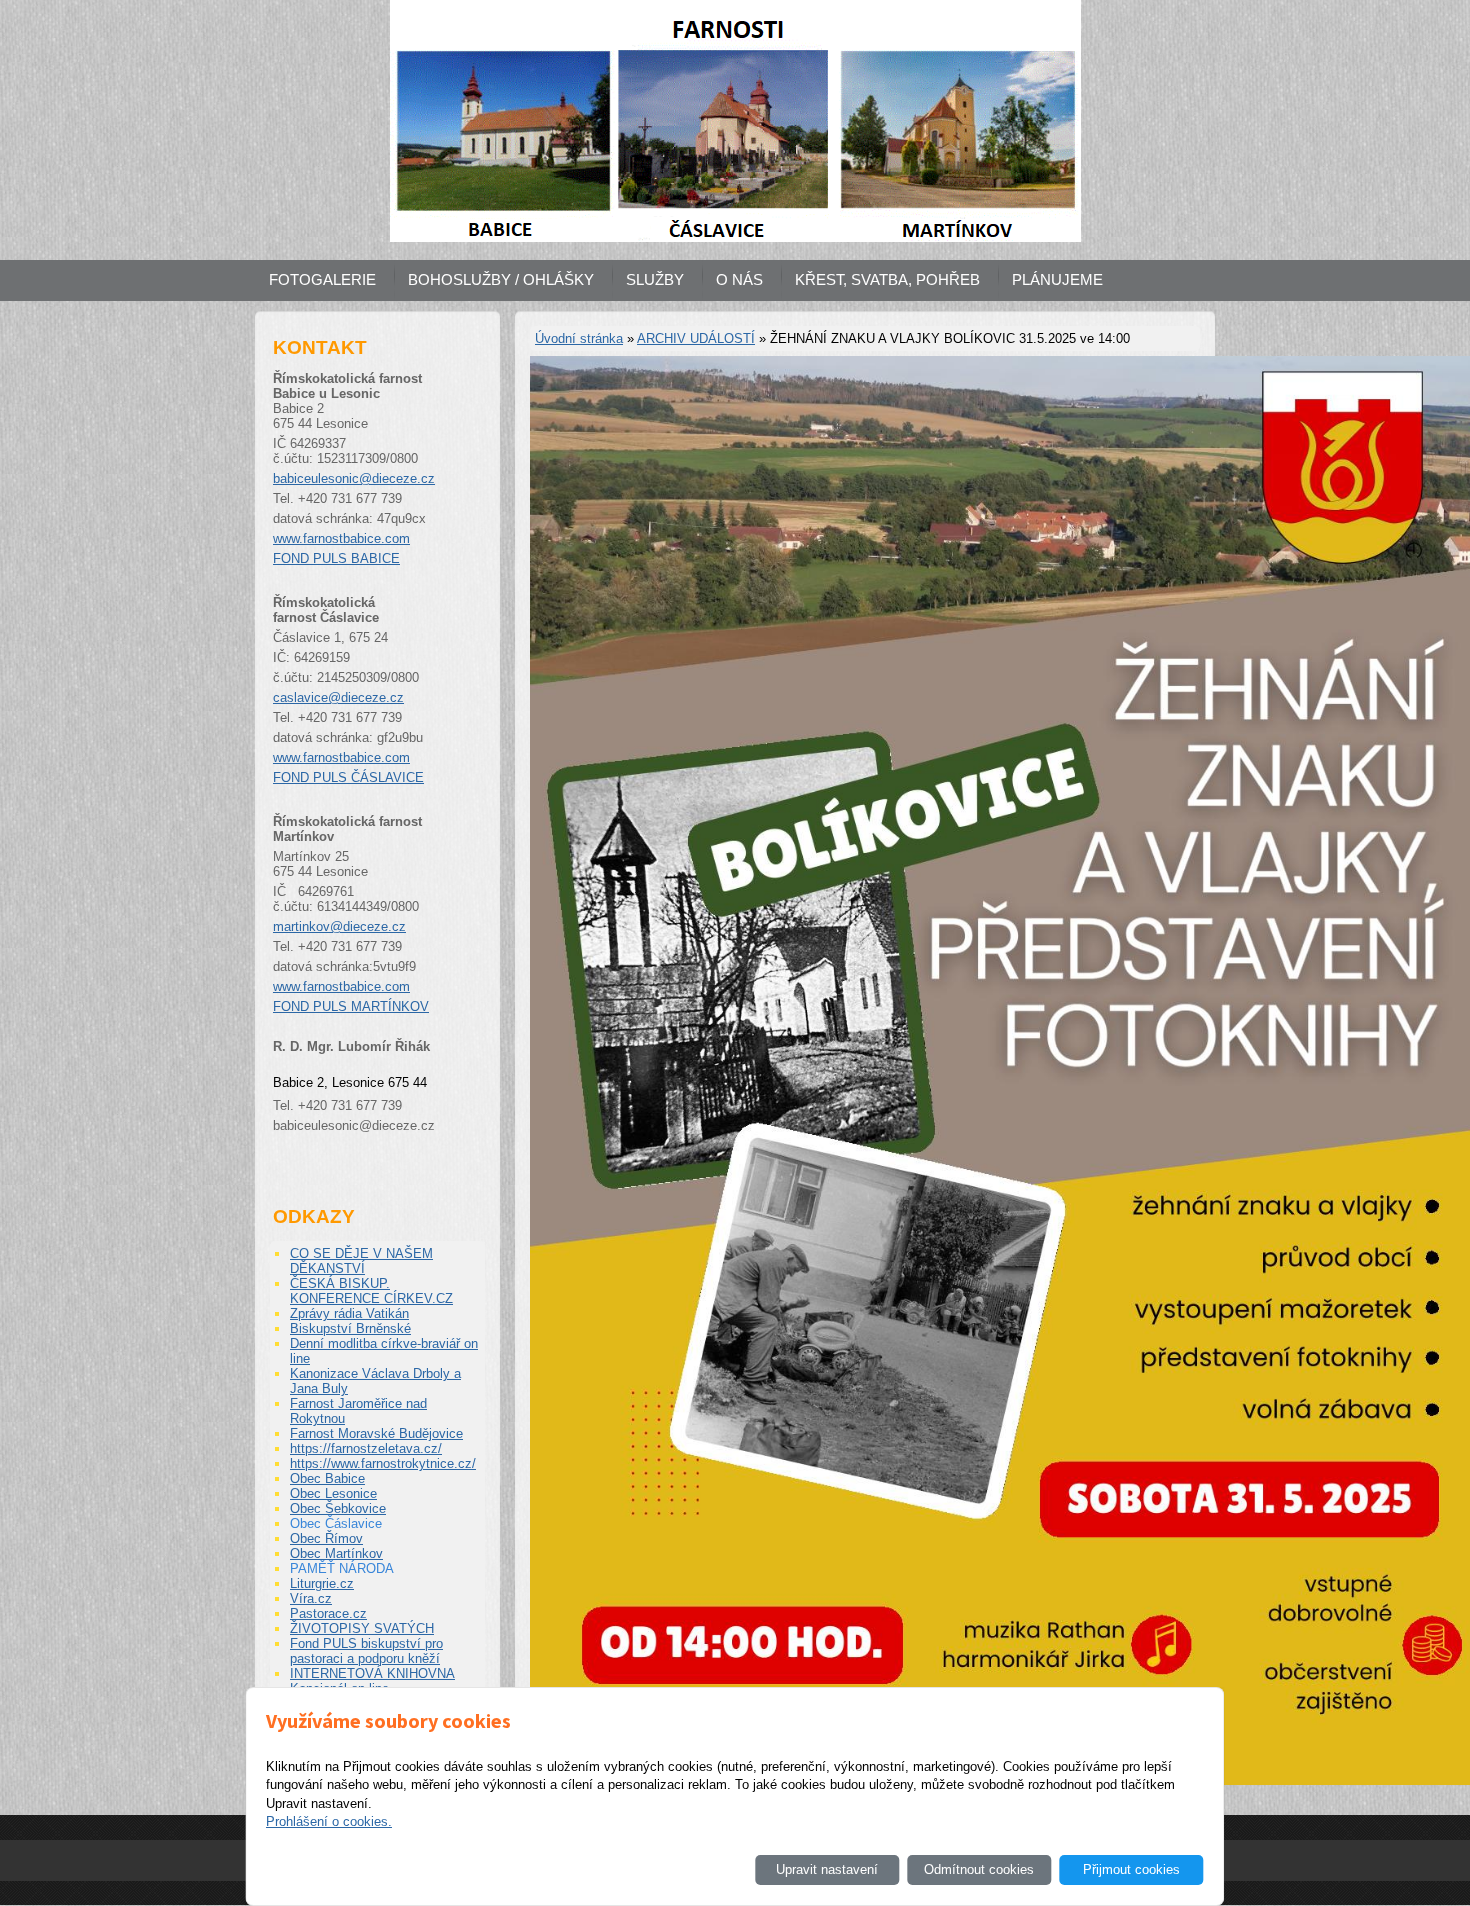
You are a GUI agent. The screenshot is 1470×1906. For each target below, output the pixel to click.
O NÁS (739, 279)
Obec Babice (327, 1478)
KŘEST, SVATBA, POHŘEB (887, 279)
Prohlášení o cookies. (329, 1821)
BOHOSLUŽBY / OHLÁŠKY (501, 279)
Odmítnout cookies (979, 1869)
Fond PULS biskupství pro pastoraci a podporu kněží (366, 1651)
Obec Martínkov (336, 1553)
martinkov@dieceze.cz (339, 926)
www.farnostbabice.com (341, 538)
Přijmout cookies (1131, 1869)
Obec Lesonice (333, 1493)
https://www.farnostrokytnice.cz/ (383, 1463)
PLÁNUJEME (1057, 279)
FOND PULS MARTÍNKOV (351, 1006)
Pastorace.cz (328, 1613)
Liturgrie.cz (322, 1583)
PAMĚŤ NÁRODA (342, 1568)
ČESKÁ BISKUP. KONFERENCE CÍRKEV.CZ (371, 1291)
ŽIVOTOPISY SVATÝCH (362, 1628)
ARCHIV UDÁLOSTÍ (696, 338)
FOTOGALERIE (322, 279)
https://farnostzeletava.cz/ (366, 1448)
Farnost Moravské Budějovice (376, 1433)
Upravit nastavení (827, 1869)
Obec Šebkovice (338, 1508)
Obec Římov (326, 1538)
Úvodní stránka (579, 338)
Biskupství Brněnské (350, 1328)
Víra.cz (311, 1598)
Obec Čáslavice (336, 1523)
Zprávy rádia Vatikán (349, 1313)
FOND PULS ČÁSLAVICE (348, 777)
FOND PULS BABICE (336, 558)
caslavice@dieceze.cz (338, 697)
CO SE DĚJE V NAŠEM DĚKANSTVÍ (361, 1261)
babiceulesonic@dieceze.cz (354, 478)
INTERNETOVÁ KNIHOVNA (372, 1673)
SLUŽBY (655, 279)
